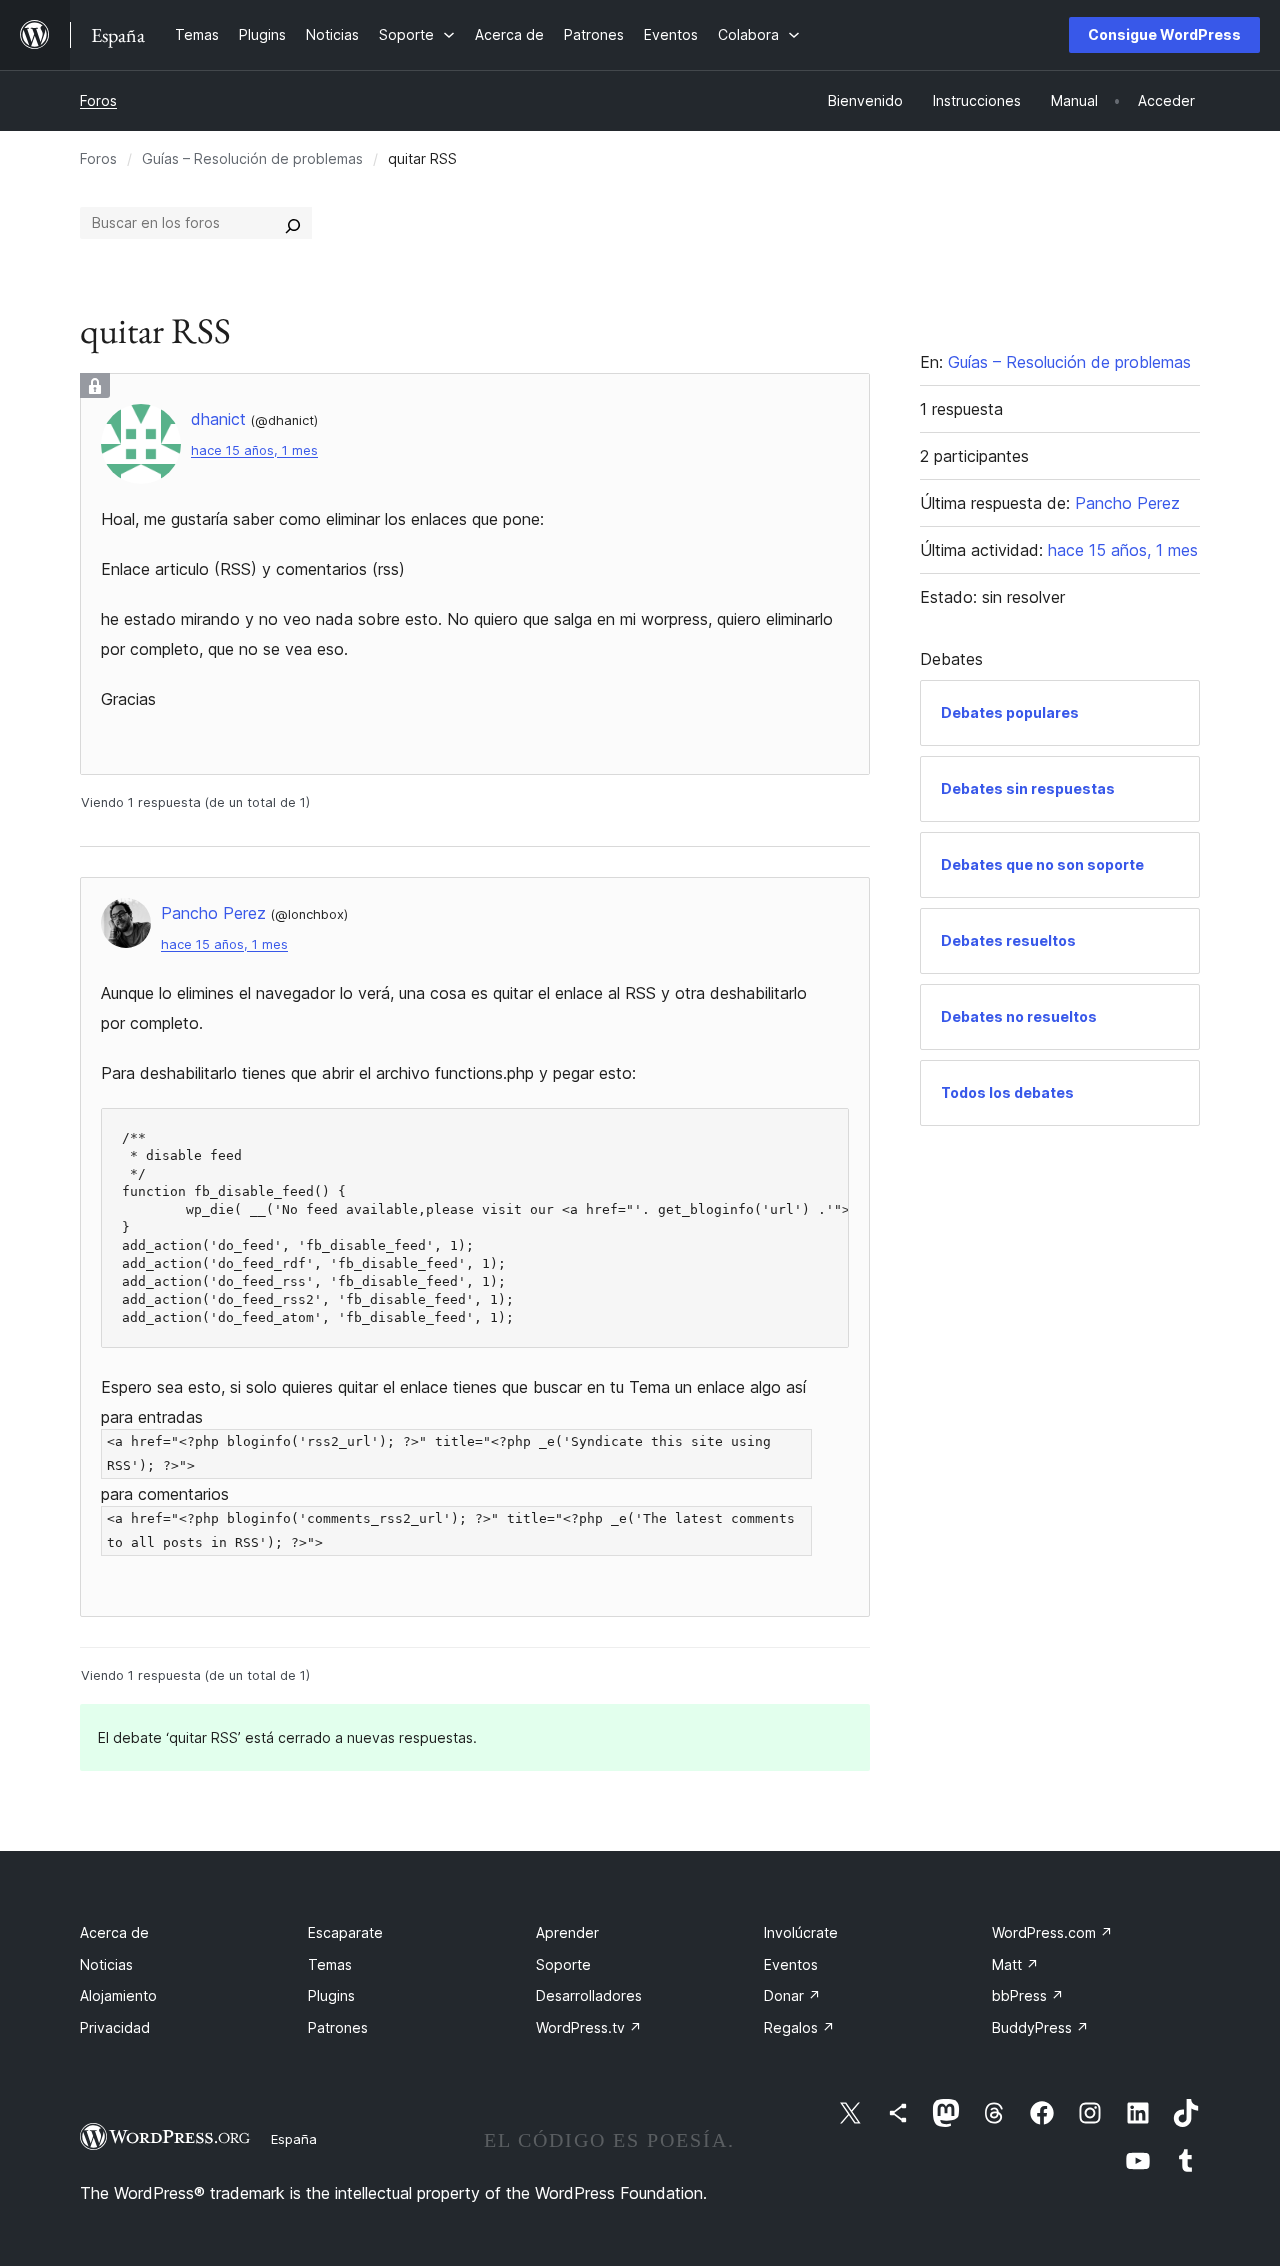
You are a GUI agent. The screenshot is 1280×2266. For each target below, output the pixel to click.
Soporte (563, 1964)
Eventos (791, 1964)
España (294, 2139)
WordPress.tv (589, 2027)
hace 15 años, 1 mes (254, 450)
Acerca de (114, 1932)
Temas (330, 1964)
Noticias (106, 1964)
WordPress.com (1052, 1932)
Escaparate (345, 1932)
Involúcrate (801, 1932)
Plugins (331, 1995)
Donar (792, 1995)
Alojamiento (118, 1995)
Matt (1015, 1964)
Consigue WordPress (1164, 34)
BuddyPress (1040, 2027)
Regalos (799, 2027)
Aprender (567, 1932)
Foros (98, 100)
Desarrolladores (589, 1995)
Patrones (338, 2027)
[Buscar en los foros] (293, 223)
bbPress (1028, 1995)
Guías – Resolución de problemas (252, 158)
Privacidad (115, 2027)
